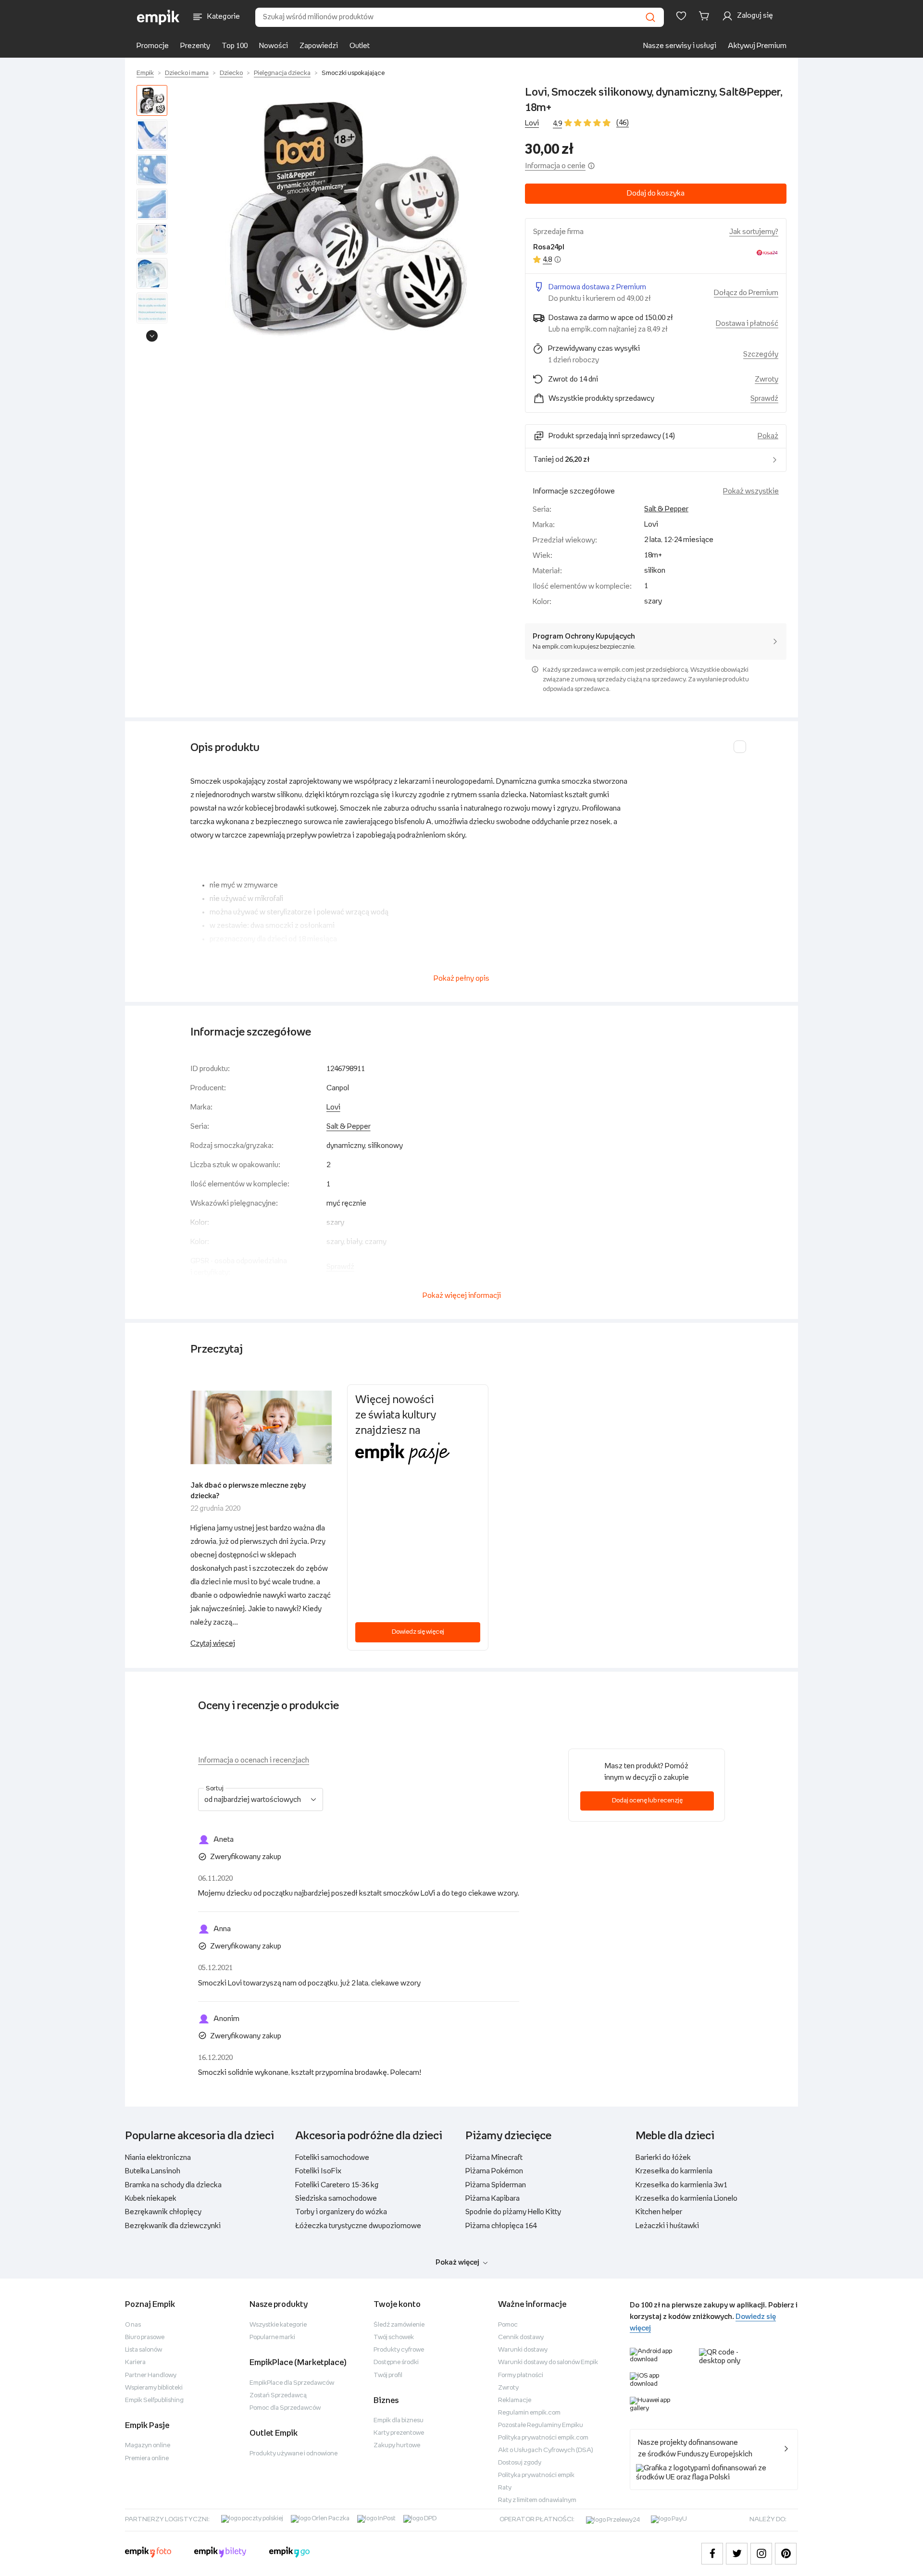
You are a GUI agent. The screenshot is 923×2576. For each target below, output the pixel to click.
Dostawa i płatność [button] (747, 324)
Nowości (274, 46)
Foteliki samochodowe (332, 2158)
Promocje (153, 46)
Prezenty (195, 46)
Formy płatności (521, 2375)
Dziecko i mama (187, 73)
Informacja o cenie (555, 166)
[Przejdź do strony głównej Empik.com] (158, 17)
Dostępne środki (396, 2362)
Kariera (135, 2362)
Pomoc (508, 2325)
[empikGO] (289, 2553)
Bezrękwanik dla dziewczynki (173, 2226)
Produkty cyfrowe (399, 2350)
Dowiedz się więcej (418, 1632)
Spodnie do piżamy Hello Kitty (513, 2212)
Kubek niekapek (151, 2199)
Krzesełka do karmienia (674, 2171)
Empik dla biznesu (399, 2421)
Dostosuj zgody (520, 2463)
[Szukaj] (650, 17)
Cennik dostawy (521, 2337)
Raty (505, 2488)
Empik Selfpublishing (154, 2400)
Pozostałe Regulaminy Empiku (541, 2425)
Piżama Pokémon (494, 2171)
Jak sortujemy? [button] (754, 232)
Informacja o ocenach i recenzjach (254, 1760)
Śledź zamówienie (399, 2325)
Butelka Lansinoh (153, 2171)
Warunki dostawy (523, 2350)
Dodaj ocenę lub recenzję (647, 1801)
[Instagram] (761, 2554)
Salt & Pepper (666, 509)
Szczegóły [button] (761, 354)
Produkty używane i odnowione (293, 2454)
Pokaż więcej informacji (462, 1296)
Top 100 (235, 46)
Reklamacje (515, 2400)
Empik (145, 73)
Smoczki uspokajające (353, 73)
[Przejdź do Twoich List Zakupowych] (681, 16)
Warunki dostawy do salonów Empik (548, 2362)
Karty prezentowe (399, 2433)
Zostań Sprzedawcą (278, 2396)
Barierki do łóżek (663, 2158)
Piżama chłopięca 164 (501, 2226)
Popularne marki (272, 2337)
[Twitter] (737, 2554)
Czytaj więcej (213, 1644)
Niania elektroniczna (158, 2158)
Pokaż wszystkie (751, 491)
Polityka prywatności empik (536, 2475)
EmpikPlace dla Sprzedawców (292, 2383)
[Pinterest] (786, 2554)
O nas (133, 2325)
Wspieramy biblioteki (154, 2388)
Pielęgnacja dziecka (282, 73)
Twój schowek (394, 2337)
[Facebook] (712, 2554)
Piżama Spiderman (496, 2185)
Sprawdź (764, 399)
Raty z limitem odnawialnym (537, 2500)
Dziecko (231, 73)
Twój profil (388, 2375)
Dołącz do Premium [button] (746, 293)
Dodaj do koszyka (656, 193)
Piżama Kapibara (493, 2199)
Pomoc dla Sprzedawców (285, 2408)
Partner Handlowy (151, 2375)
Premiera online (147, 2459)
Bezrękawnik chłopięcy (163, 2212)
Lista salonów (143, 2350)
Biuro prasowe (145, 2337)
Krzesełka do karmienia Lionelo (686, 2199)
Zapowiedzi (319, 46)
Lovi (532, 123)
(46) (623, 123)
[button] (348, 216)
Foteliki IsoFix (318, 2171)
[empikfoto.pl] (148, 2553)
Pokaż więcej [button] (457, 2262)
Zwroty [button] (767, 379)
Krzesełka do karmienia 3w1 (681, 2185)
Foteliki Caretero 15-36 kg (337, 2185)
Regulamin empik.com (529, 2413)
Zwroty (508, 2388)
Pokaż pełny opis (461, 979)
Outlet (360, 46)
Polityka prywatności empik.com (543, 2438)
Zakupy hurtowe (397, 2446)
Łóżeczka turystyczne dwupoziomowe (358, 2226)
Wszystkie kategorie (278, 2325)
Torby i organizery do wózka (341, 2212)
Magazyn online (148, 2446)
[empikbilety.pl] (220, 2553)
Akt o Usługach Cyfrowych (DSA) (546, 2450)
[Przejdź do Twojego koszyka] (706, 16)
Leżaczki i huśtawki (667, 2226)
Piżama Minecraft (494, 2158)
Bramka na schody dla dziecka (173, 2185)
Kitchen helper (659, 2212)
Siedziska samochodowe (336, 2199)
